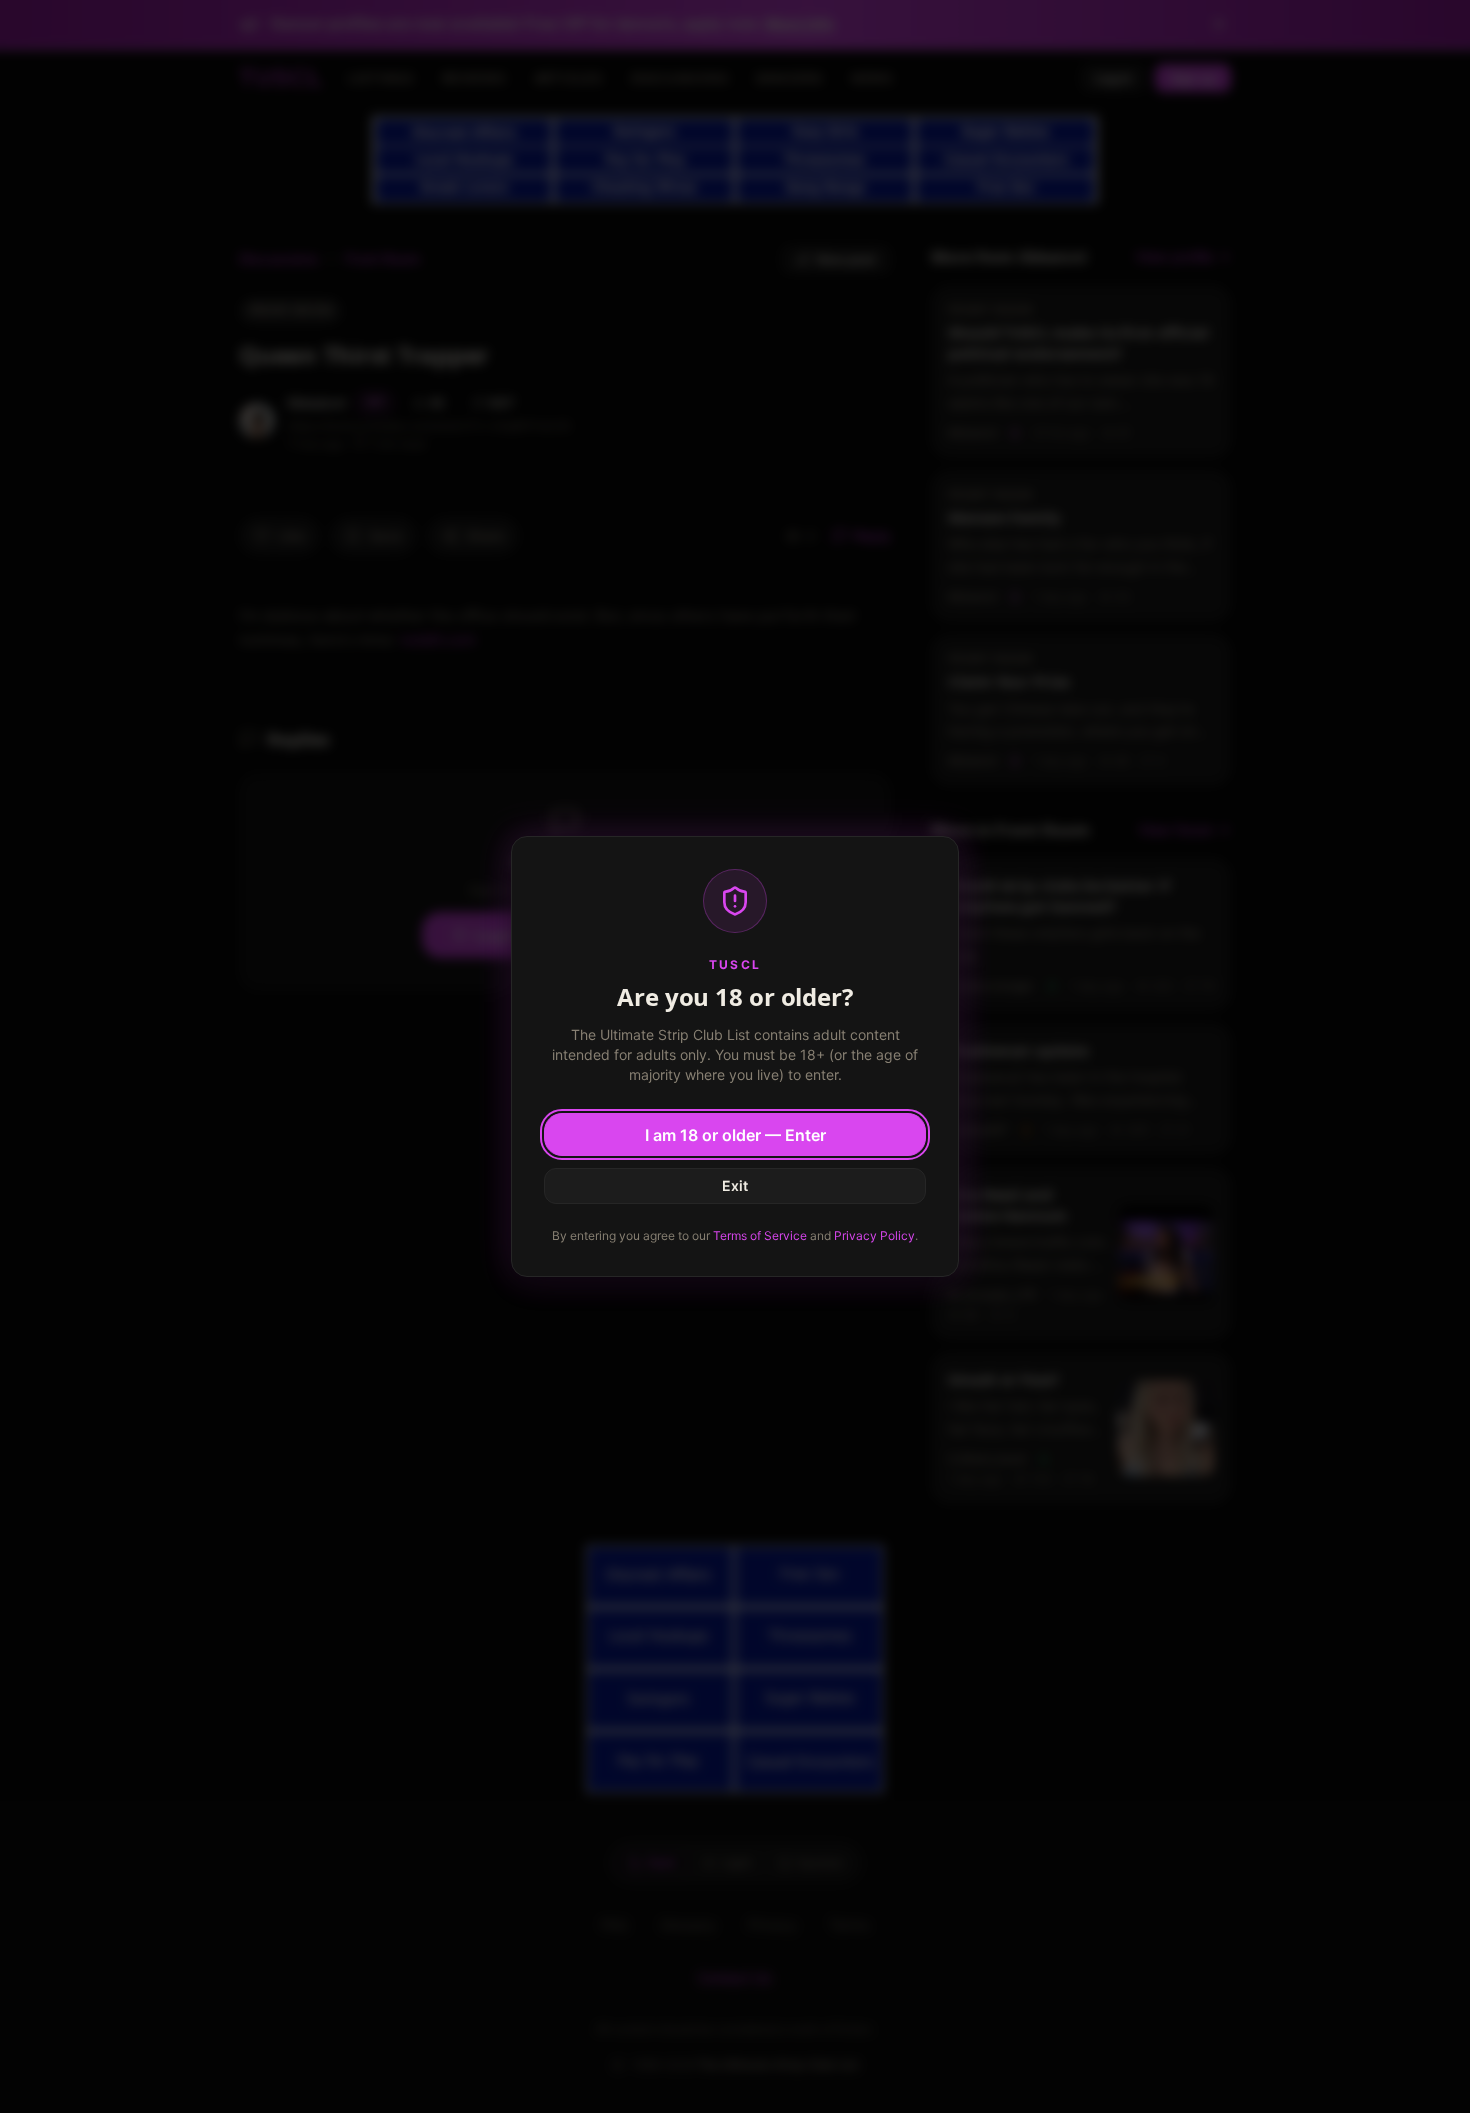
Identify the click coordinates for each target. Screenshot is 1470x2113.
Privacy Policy (874, 1235)
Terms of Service (760, 1235)
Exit (735, 1185)
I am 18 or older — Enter (735, 1135)
